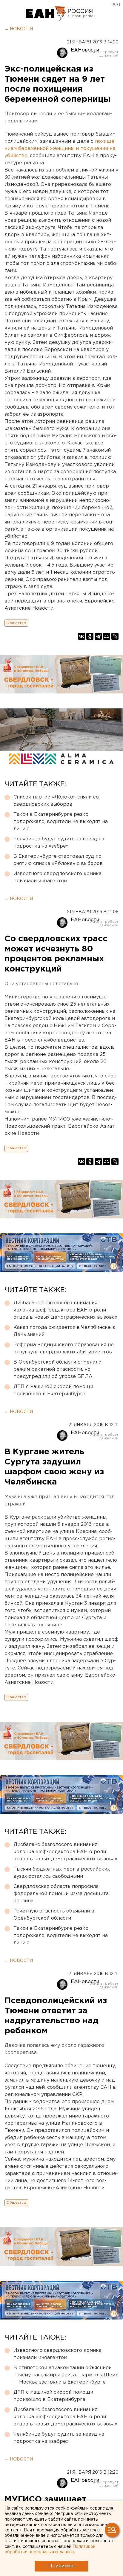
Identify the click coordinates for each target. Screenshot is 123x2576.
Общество (16, 623)
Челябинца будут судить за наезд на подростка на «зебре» (59, 843)
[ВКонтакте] (82, 636)
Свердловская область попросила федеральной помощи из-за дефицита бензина (61, 1894)
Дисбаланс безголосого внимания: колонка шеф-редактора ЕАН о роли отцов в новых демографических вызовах (65, 1310)
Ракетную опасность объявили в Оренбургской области (54, 1915)
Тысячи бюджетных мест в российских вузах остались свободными (62, 1873)
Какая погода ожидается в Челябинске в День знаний (64, 1331)
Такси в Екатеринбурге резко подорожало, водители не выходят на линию (61, 822)
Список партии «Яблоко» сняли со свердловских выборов (56, 801)
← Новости (19, 29)
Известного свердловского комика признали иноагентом (57, 877)
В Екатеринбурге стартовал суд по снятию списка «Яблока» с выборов (58, 860)
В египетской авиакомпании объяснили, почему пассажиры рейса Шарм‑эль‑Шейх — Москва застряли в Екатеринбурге (66, 2375)
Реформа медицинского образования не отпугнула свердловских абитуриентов (64, 1348)
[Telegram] (98, 636)
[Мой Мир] (107, 636)
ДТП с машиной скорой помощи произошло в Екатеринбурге (53, 1390)
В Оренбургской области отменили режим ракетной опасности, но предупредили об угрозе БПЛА (57, 1369)
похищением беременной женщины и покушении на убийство (60, 149)
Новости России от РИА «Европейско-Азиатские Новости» (46, 13)
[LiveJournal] (115, 636)
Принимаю (61, 2566)
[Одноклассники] (90, 636)
